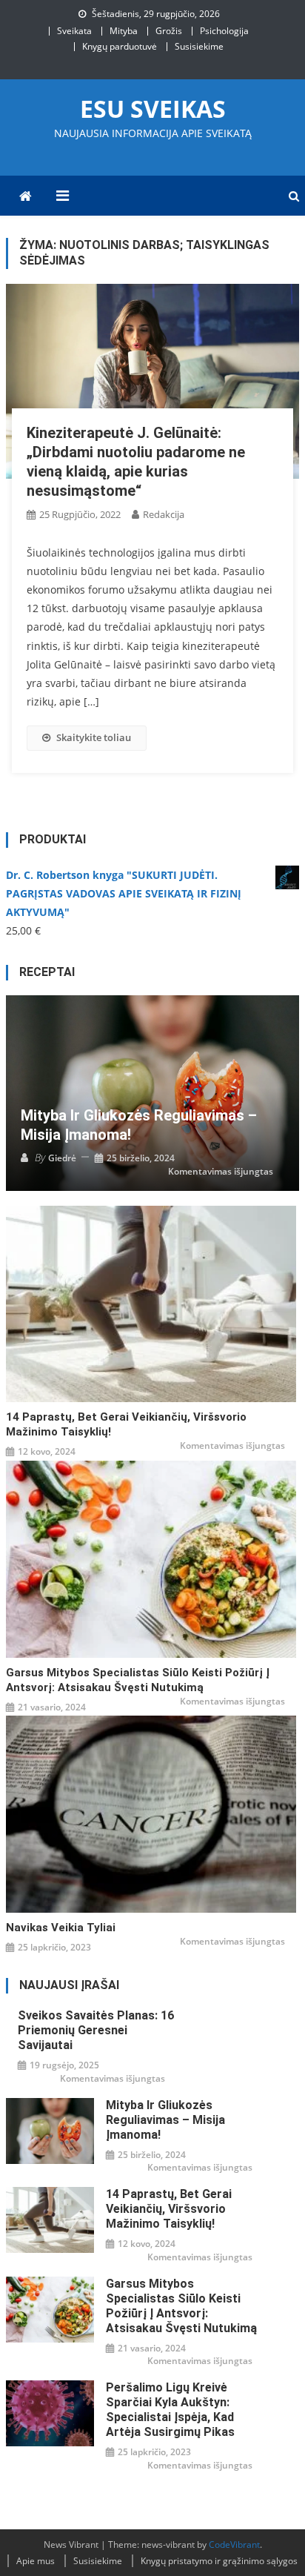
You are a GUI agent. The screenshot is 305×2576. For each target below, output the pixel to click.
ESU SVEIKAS (153, 109)
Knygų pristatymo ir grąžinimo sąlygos (219, 2561)
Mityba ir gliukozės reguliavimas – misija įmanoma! (139, 1125)
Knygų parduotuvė (120, 46)
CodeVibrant (234, 2545)
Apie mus (36, 2561)
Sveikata (74, 31)
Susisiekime (199, 46)
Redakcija (164, 514)
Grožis (169, 31)
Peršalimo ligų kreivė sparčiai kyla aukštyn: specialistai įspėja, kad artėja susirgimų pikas (170, 2410)
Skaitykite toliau (94, 737)
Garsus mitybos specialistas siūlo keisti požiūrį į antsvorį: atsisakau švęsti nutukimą (138, 1680)
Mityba (124, 31)
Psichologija (224, 31)
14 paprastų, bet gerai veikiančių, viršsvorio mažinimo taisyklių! (126, 1424)
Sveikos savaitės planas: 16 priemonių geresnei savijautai (96, 2030)
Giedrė (62, 1158)
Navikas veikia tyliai (61, 1928)
